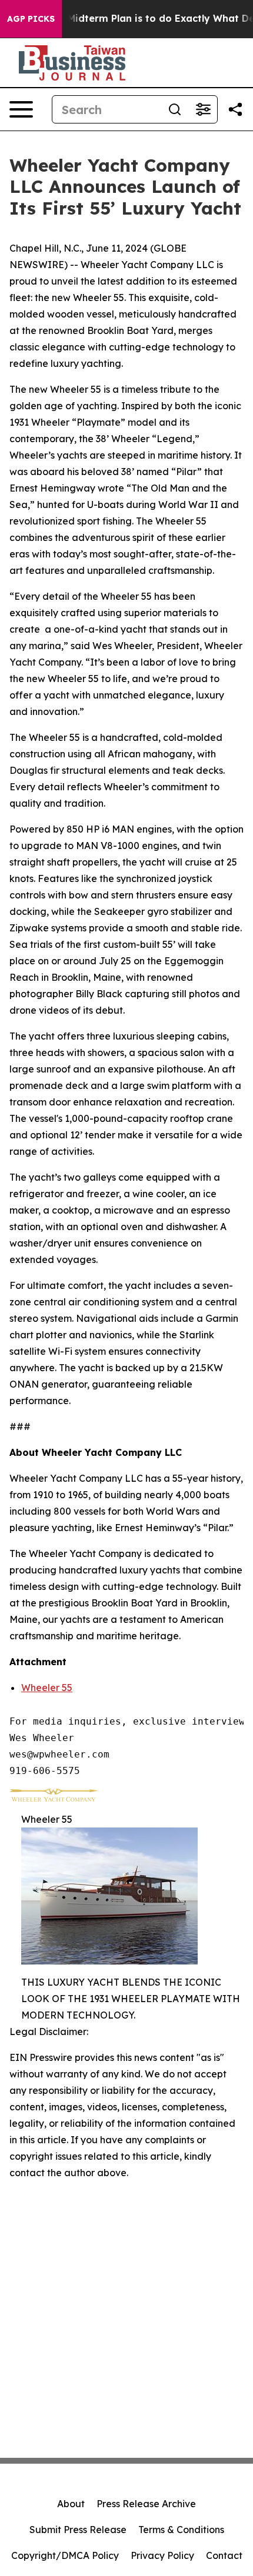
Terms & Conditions (181, 2530)
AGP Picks (31, 19)
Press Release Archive (146, 2504)
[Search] (175, 109)
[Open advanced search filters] (203, 109)
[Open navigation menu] (21, 109)
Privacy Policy (162, 2555)
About (71, 2504)
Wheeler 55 (47, 1688)
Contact (224, 2555)
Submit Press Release (78, 2530)
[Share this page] (235, 109)
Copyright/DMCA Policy (65, 2555)
